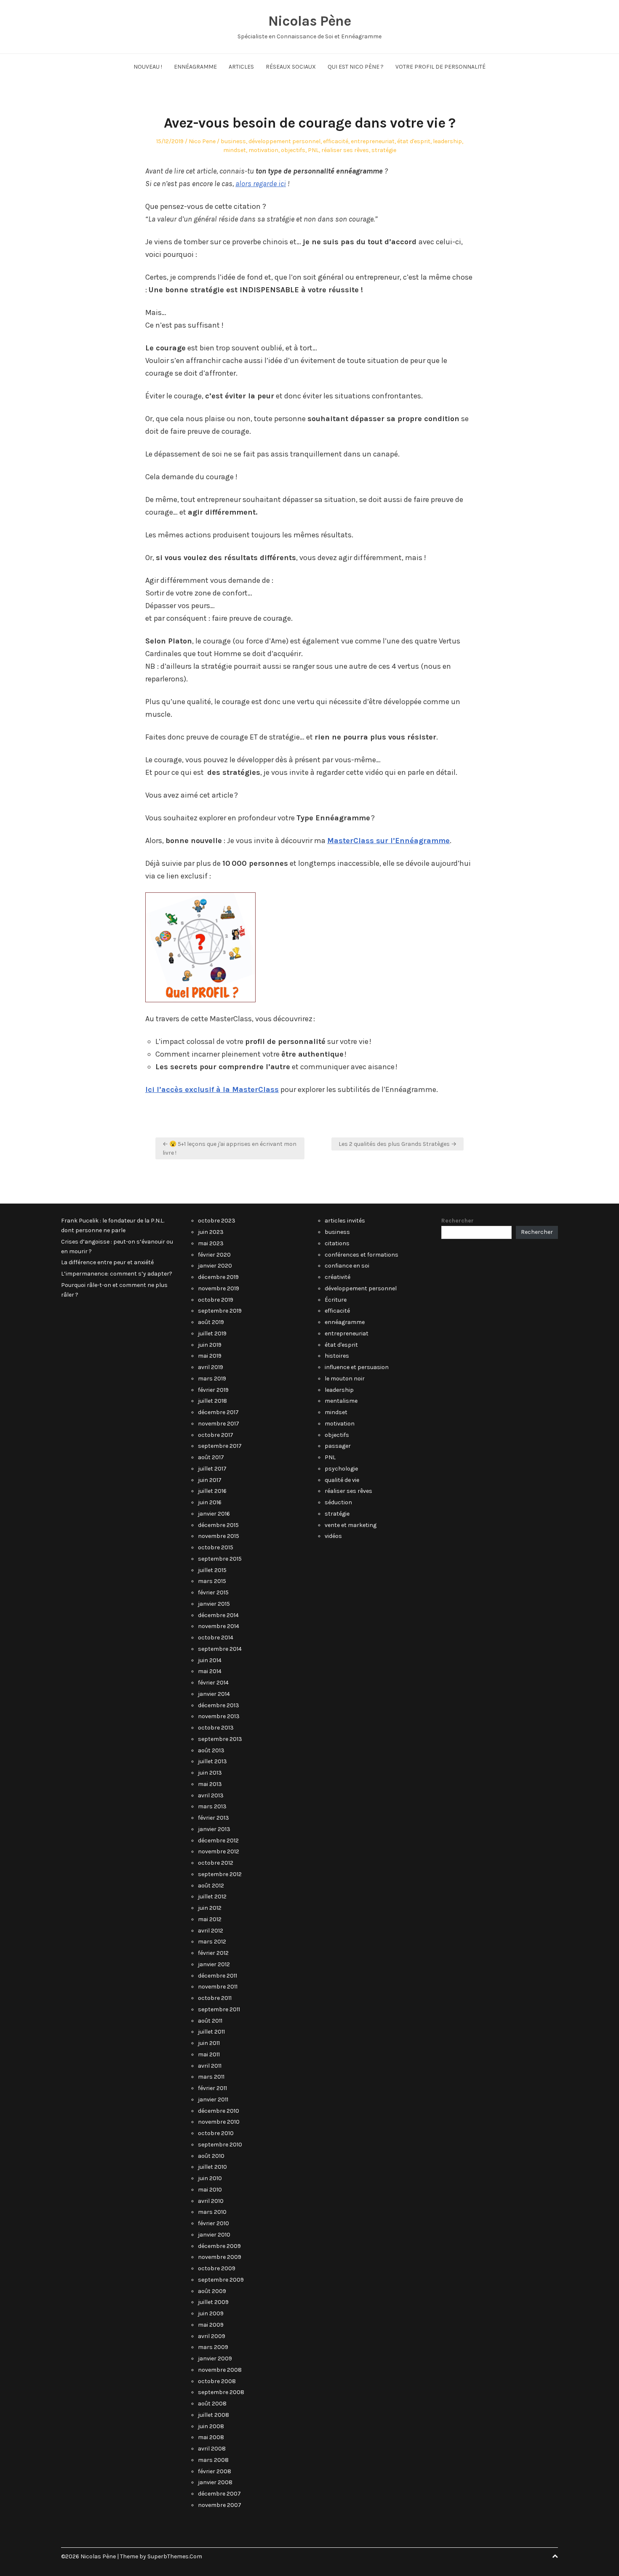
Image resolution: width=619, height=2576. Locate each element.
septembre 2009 (221, 2280)
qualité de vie (342, 1480)
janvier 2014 (214, 1694)
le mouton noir (345, 1379)
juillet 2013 (212, 1761)
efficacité (336, 141)
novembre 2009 (220, 2257)
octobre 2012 (216, 1863)
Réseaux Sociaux (291, 67)
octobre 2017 (216, 1435)
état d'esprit (414, 141)
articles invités (345, 1221)
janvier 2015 (214, 1604)
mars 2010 (212, 2212)
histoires (337, 1356)
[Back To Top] (555, 2556)
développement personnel (284, 141)
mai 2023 (211, 1243)
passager (338, 1446)
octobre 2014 (216, 1638)
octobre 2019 (216, 1300)
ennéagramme (345, 1322)
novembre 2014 (219, 1626)
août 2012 (211, 1886)
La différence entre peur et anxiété (107, 1262)
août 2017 (211, 1457)
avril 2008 (212, 2449)
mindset (235, 150)
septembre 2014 (220, 1649)
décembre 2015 (218, 1525)
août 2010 (211, 2156)
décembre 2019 (218, 1277)
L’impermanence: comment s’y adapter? (117, 1274)
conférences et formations (362, 1255)
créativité (338, 1277)
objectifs (293, 150)
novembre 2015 (219, 1536)
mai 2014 (210, 1671)
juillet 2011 (211, 2032)
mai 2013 (210, 1784)
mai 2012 (210, 1919)
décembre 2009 (219, 2246)
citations (337, 1243)
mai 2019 (210, 1356)
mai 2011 (209, 2054)
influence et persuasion (357, 1367)
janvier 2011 (213, 2100)
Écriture (336, 1300)
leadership (447, 141)
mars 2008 (213, 2460)
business (233, 141)
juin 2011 (209, 2043)
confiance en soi (347, 1266)
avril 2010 (211, 2201)
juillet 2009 (213, 2302)
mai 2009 (211, 2325)
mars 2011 (211, 2077)
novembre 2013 (219, 1716)
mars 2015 (212, 1581)
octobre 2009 (217, 2268)
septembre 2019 (220, 1311)
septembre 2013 (220, 1739)
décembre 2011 (217, 1976)
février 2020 (214, 1255)
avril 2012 (211, 1931)
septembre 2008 (221, 2392)
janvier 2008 (215, 2482)
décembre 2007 (219, 2494)
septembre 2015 (220, 1559)
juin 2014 (210, 1660)
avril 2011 (210, 2066)
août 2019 (211, 1322)
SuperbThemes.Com (175, 2556)
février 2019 (213, 1390)
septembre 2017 (220, 1446)
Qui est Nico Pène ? (356, 67)
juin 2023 (211, 1232)
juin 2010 (210, 2178)
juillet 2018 (212, 1401)
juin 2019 (210, 1345)
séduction (338, 1502)
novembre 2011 (218, 1987)
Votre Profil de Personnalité (440, 67)
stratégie (384, 150)
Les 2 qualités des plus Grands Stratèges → (398, 1144)
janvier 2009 (215, 2358)
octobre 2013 (216, 1728)
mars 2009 (213, 2347)
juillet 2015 (212, 1570)
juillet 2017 (212, 1469)
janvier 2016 (214, 1514)
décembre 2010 (219, 2111)
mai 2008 (211, 2437)
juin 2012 (210, 1908)
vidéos (333, 1536)
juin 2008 (211, 2426)
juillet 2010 (212, 2167)
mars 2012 (212, 1942)
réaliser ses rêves (345, 150)
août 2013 (211, 1750)
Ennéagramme (195, 67)
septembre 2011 (219, 2009)
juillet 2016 (212, 1491)
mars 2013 (212, 1806)
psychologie (341, 1469)
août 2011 (210, 2021)
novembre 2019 (219, 1288)
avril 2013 (211, 1795)
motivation (263, 150)
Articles (241, 67)
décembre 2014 (218, 1615)
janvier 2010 (214, 2235)
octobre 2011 (215, 1998)
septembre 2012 (220, 1874)
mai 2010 (210, 2190)
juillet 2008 (213, 2415)
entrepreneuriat (373, 141)
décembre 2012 (218, 1841)
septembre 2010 (220, 2145)
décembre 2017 (218, 1412)
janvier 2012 (214, 1964)
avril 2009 (212, 2336)
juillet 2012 (212, 1897)
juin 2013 (210, 1773)
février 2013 (213, 1818)
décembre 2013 (219, 1705)
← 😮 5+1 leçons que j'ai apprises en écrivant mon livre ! (229, 1148)
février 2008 (215, 2471)
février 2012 (213, 1953)
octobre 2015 (216, 1547)
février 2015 (213, 1592)
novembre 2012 (219, 1851)
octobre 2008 (217, 2381)
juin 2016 (210, 1502)
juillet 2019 (212, 1333)
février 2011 (212, 2088)
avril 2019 (211, 1367)
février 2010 (213, 2223)
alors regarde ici (261, 184)
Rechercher (458, 1221)
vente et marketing (351, 1525)
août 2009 (212, 2291)
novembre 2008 (220, 2370)
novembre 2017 (219, 1424)
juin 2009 (211, 2313)
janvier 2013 (214, 1829)
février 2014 (213, 1683)
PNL (313, 150)
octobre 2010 (216, 2133)
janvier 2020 (215, 1266)
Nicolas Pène (309, 21)
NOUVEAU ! (148, 67)
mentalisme (341, 1401)
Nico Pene (202, 141)
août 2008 (212, 2404)
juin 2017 (210, 1480)
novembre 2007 (220, 2505)
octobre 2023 (217, 1221)
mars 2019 (212, 1379)
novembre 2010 (219, 2122)
